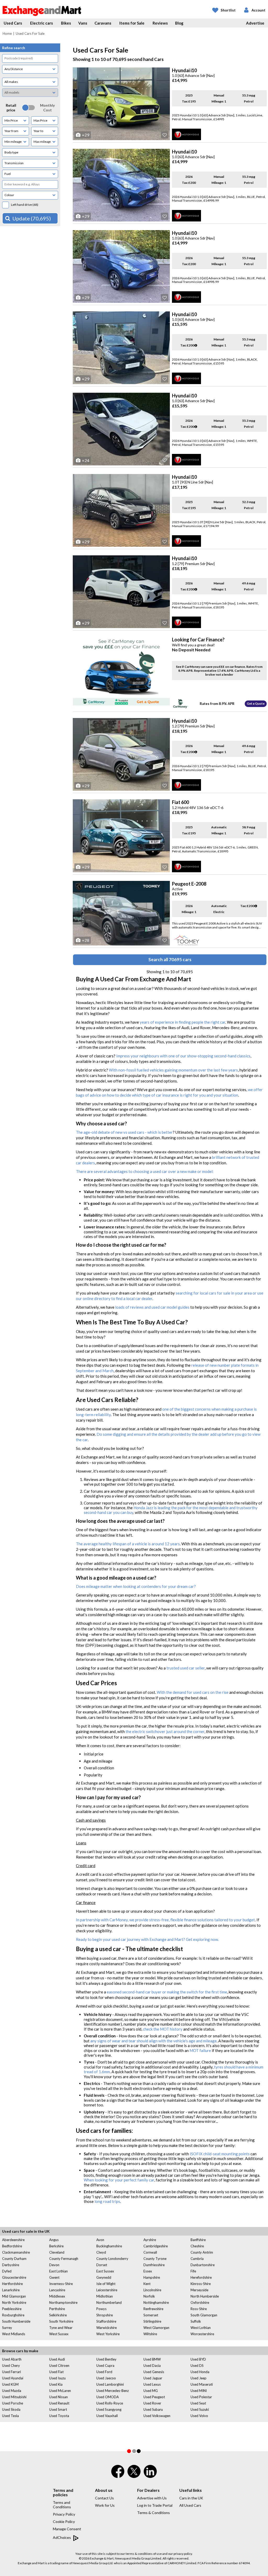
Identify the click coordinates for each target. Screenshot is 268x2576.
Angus (54, 2240)
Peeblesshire (12, 2309)
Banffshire (198, 2240)
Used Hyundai (13, 2378)
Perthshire (57, 2309)
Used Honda (200, 2372)
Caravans (103, 23)
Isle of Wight (106, 2284)
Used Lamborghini (110, 2384)
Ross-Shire (199, 2309)
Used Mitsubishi (14, 2397)
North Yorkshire (14, 2303)
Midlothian (105, 2296)
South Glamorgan (204, 2315)
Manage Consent (67, 2529)
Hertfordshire (12, 2284)
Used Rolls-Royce (110, 2403)
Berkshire (56, 2246)
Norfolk (149, 2296)
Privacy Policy (64, 2514)
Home (7, 33)
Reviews (160, 23)
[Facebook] (118, 2475)
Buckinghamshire (109, 2246)
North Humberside (205, 2296)
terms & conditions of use (144, 2554)
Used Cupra (105, 2366)
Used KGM (10, 2384)
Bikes (66, 23)
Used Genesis (154, 2372)
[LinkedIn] (150, 2475)
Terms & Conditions (153, 2513)
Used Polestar (201, 2397)
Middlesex (57, 2296)
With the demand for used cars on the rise (193, 1692)
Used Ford (104, 2372)
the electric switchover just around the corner (165, 1731)
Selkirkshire (58, 2315)
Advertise (255, 23)
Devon (54, 2265)
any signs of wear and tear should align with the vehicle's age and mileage (153, 2041)
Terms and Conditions (62, 2505)
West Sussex (59, 2334)
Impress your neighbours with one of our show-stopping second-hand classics (183, 1056)
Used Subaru (153, 2409)
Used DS (197, 2366)
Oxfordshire (200, 2303)
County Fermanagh (64, 2259)
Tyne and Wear (61, 2328)
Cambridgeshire (156, 2246)
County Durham (14, 2259)
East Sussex (105, 2271)
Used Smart (58, 2409)
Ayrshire (150, 2240)
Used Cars (13, 23)
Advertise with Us (152, 2498)
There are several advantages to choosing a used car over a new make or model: (145, 1171)
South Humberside (16, 2321)
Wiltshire (150, 2334)
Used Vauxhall (107, 2416)
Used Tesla (10, 2416)
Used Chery (11, 2366)
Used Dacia (152, 2366)
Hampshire (152, 2277)
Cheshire (197, 2246)
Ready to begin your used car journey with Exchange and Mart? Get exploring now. (147, 1939)
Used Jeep (199, 2378)
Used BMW (152, 2359)
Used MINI (199, 2391)
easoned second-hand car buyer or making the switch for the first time (167, 1992)
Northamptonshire (63, 2303)
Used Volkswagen (157, 2416)
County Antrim (202, 2252)
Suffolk (196, 2321)
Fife (193, 2271)
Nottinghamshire (156, 2303)
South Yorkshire (61, 2321)
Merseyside (199, 2290)
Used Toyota (59, 2416)
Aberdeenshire (13, 2240)
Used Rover (152, 2403)
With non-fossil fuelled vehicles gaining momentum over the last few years (173, 1070)
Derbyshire (11, 2265)
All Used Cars (190, 2505)
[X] (134, 2477)
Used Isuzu (57, 2378)
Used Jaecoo (106, 2378)
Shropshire (105, 2315)
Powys (101, 2309)
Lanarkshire (11, 2290)
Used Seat (198, 2403)
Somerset (151, 2315)
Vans (83, 23)
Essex (148, 2271)
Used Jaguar (153, 2378)
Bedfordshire (12, 2246)
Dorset (102, 2265)
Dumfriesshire (154, 2265)
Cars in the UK (191, 2498)
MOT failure (200, 2050)
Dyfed (7, 2271)
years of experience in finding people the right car (183, 1022)
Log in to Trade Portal (155, 2505)
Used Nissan (58, 2397)
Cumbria (197, 2259)
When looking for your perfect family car (119, 2180)
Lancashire (57, 2290)
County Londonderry (112, 2259)
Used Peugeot (154, 2397)
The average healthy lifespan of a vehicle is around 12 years (128, 1544)
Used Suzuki (200, 2409)
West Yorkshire (108, 2334)
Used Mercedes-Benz (113, 2391)
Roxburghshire (13, 2315)
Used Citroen (59, 2366)
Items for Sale (132, 23)
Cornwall (150, 2252)
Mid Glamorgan (14, 2296)
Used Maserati (202, 2384)
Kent (147, 2284)
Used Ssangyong (109, 2409)
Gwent (54, 2277)
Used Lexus (152, 2384)
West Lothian (201, 2328)
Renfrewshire (153, 2309)
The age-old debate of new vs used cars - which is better (124, 1132)
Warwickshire (107, 2328)
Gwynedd (104, 2277)
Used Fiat (56, 2372)
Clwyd (101, 2252)
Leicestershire (107, 2290)
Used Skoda (11, 2409)
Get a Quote (256, 703)
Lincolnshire (152, 2290)
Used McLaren (60, 2391)
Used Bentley (106, 2359)
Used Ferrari (12, 2372)
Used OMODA (108, 2397)
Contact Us (104, 2498)
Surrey (7, 2328)
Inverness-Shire (61, 2284)
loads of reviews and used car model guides (152, 1307)
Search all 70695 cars (170, 959)
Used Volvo (199, 2416)
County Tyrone (155, 2259)
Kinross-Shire (201, 2284)
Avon (100, 2240)
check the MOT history (163, 2029)
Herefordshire (201, 2277)
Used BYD (198, 2359)
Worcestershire (202, 2334)
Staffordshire (106, 2321)
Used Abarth (12, 2359)
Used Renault (59, 2403)
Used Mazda (12, 2391)
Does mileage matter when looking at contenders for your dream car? (136, 1586)
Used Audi (57, 2359)
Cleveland (57, 2252)
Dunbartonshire (203, 2265)
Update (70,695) (32, 218)
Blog (179, 23)
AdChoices (62, 2537)
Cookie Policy (64, 2521)
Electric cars (41, 23)
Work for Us (105, 2505)
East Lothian (58, 2271)
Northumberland (109, 2303)
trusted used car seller (186, 1668)
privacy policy (183, 2554)
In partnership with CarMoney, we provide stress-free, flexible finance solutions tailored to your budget (165, 1920)
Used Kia (56, 2384)
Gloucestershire (14, 2277)
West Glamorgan (156, 2328)
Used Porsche (13, 2403)
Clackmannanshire (16, 2252)
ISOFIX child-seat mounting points (220, 2154)
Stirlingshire (152, 2321)
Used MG (151, 2391)
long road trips (107, 2201)
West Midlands (14, 2334)
